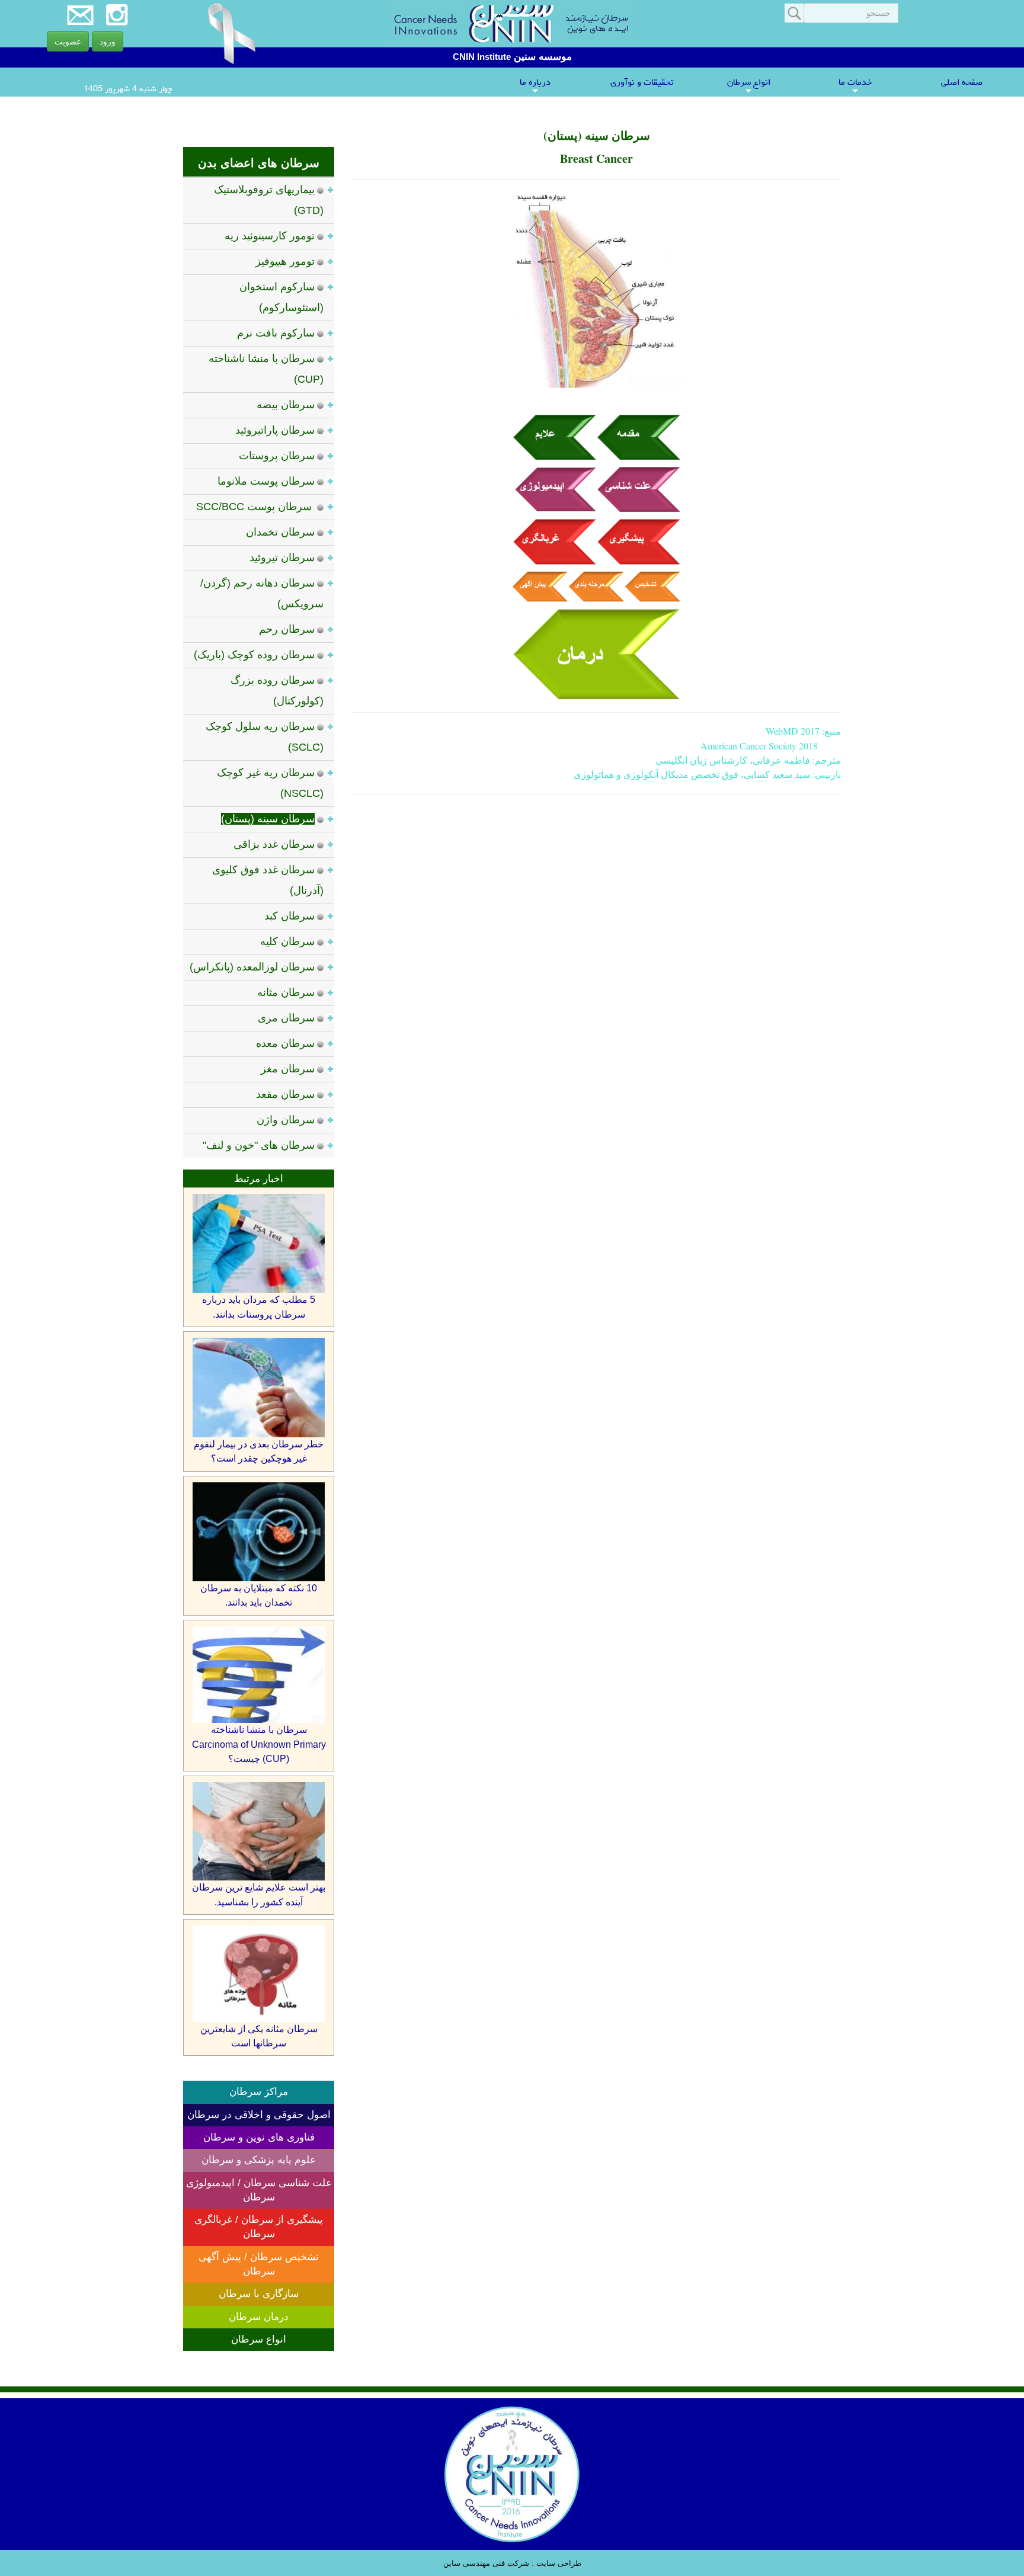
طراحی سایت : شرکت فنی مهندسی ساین (512, 2563)
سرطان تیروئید (282, 558)
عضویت (68, 41)
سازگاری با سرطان (259, 2294)
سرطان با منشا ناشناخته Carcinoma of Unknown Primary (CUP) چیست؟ (259, 1744)
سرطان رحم (287, 629)
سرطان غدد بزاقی (274, 844)
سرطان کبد (289, 916)
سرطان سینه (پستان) (268, 819)
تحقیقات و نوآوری (642, 82)
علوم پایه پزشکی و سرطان (259, 2160)
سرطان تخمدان (280, 532)
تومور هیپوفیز (285, 261)
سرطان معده (285, 1043)
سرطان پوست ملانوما (266, 481)
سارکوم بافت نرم (276, 333)
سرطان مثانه (286, 992)
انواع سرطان (749, 85)
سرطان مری (286, 1018)
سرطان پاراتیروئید (275, 430)
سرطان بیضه (286, 405)
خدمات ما (855, 85)
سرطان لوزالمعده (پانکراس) (252, 967)
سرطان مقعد (285, 1094)
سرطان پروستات (277, 456)
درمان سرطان (259, 2317)
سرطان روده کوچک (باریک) (254, 655)
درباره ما (535, 85)
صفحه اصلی (962, 82)
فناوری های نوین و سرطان (259, 2137)
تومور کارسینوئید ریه (270, 236)
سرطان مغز (288, 1069)
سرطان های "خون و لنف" (259, 1145)
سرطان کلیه (287, 941)
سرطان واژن (286, 1120)
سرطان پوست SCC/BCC (255, 507)
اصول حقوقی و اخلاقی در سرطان (259, 2115)
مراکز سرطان (259, 2092)
